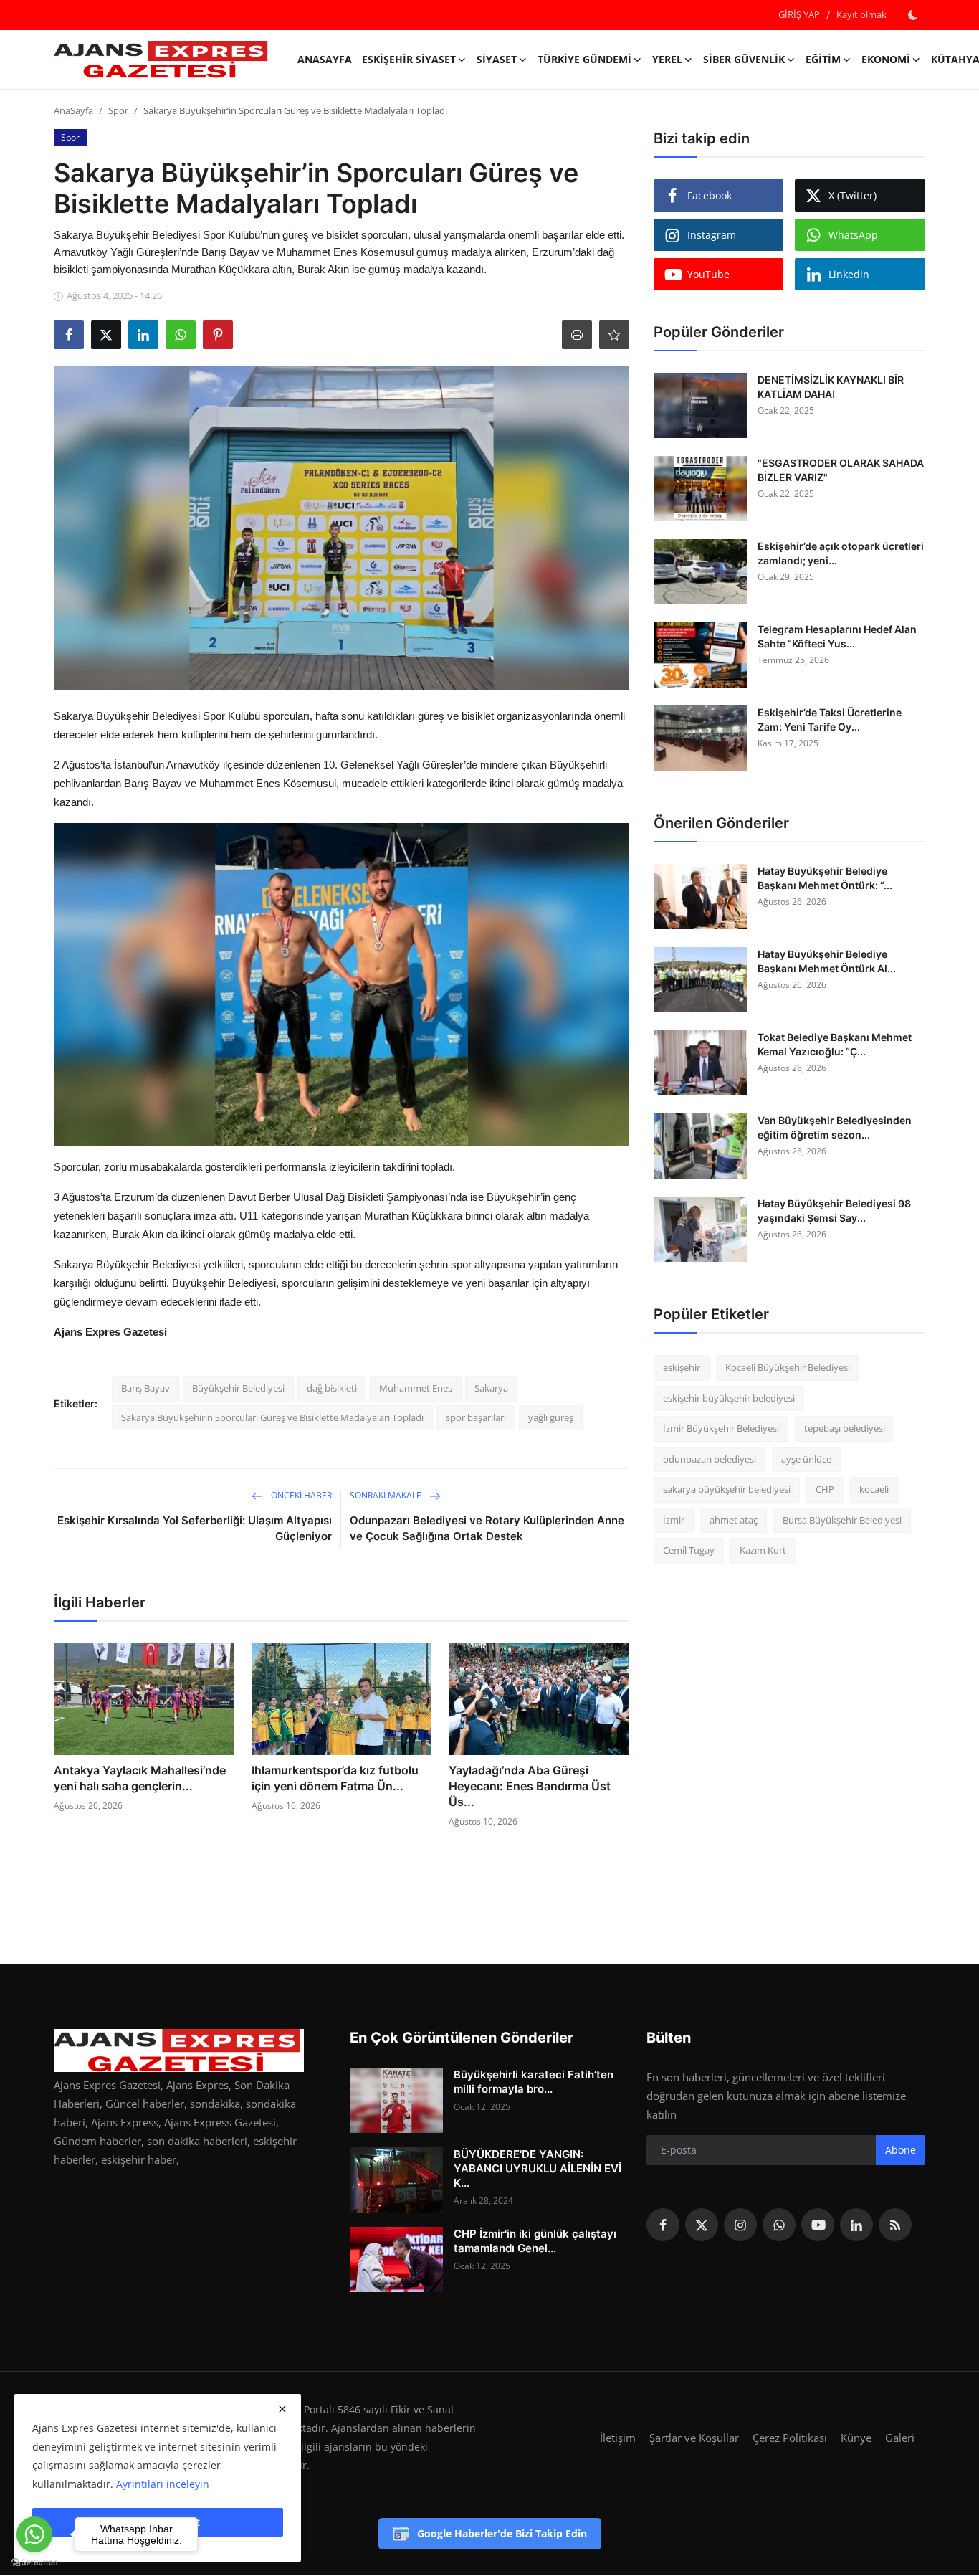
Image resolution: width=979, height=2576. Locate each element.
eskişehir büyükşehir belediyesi (729, 1398)
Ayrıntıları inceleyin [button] (163, 2484)
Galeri (900, 2438)
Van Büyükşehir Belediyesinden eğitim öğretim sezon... (835, 1127)
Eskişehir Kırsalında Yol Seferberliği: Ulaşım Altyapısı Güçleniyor (195, 1528)
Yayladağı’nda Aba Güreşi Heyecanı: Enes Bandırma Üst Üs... (530, 1786)
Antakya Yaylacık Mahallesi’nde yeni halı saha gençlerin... (140, 1778)
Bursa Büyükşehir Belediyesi (842, 1520)
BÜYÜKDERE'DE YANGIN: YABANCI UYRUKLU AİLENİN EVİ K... (538, 2168)
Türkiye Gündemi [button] (584, 59)
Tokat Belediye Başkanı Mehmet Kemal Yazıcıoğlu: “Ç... (835, 1044)
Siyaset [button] (497, 59)
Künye (856, 2438)
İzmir (674, 1520)
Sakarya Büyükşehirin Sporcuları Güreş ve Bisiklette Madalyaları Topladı (272, 1417)
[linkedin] (856, 2225)
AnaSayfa (325, 59)
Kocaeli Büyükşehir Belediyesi (788, 1367)
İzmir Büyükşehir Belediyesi (721, 1428)
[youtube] (818, 2225)
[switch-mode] (913, 15)
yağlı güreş (551, 1417)
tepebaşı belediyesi (845, 1428)
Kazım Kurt (763, 1550)
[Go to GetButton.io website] (34, 2562)
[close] (282, 2409)
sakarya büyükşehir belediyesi (727, 1489)
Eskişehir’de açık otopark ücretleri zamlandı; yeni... (841, 553)
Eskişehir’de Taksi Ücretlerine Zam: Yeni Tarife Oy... (830, 719)
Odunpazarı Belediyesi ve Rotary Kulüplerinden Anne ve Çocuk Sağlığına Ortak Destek (487, 1528)
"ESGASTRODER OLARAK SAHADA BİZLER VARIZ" (841, 470)
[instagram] (740, 2225)
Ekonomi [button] (886, 59)
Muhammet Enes (416, 1388)
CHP (825, 1489)
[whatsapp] (779, 2225)
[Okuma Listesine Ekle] (614, 335)
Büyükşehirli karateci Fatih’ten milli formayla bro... (534, 2082)
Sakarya (491, 1388)
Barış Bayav (145, 1388)
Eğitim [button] (823, 59)
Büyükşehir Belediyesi (238, 1388)
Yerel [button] (667, 59)
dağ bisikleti (332, 1388)
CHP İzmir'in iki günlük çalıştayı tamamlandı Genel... (535, 2241)
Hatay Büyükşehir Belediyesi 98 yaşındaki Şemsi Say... (834, 1211)
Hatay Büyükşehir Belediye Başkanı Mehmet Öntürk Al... (827, 961)
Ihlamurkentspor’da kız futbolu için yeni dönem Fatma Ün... (335, 1778)
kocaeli (874, 1489)
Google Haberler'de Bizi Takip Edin (502, 2533)
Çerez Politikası (790, 2438)
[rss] (895, 2225)
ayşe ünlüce (806, 1459)
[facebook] (663, 2225)
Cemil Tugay (689, 1550)
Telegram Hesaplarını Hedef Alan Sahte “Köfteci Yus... (837, 636)
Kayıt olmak (861, 14)
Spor (118, 110)
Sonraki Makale (387, 1495)
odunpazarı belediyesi (710, 1459)
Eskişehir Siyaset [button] (409, 59)
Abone (901, 2150)
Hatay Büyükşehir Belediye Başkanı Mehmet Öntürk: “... (825, 878)
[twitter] (702, 2225)
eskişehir (682, 1367)
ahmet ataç (734, 1520)
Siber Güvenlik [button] (744, 59)
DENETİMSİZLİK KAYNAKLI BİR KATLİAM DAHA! (831, 387)
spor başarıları (476, 1417)
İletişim (618, 2438)
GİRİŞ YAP (799, 14)
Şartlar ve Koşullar (694, 2438)
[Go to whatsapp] (34, 2534)
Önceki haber (300, 1495)
